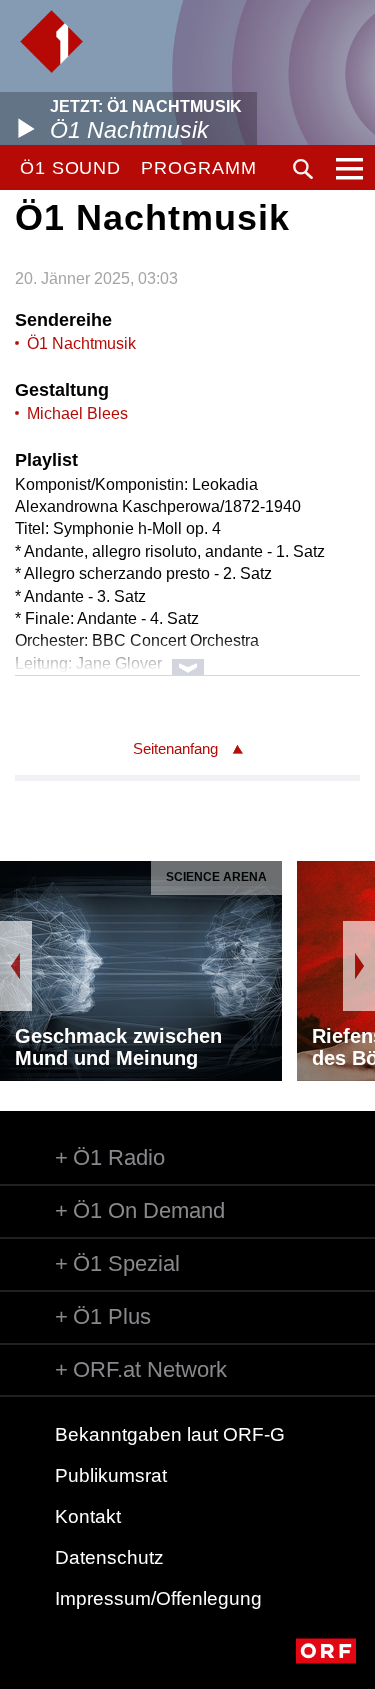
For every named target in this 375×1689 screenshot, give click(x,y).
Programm (198, 168)
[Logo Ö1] (51, 41)
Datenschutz (109, 1557)
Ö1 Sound (70, 168)
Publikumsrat (111, 1475)
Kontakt (88, 1516)
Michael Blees (77, 413)
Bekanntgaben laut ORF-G (170, 1434)
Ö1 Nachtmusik (81, 343)
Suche (303, 169)
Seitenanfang (175, 748)
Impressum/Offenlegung (158, 1598)
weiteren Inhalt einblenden (187, 657)
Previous (16, 966)
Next (359, 966)
